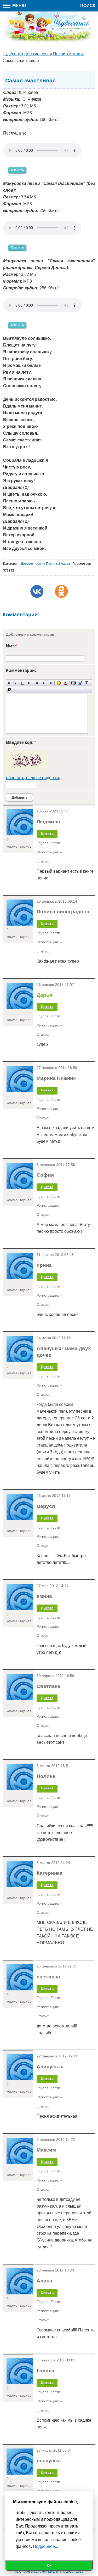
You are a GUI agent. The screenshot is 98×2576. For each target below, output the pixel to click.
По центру (44, 683)
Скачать (17, 170)
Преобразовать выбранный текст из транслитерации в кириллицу (87, 683)
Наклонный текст (16, 683)
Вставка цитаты (80, 683)
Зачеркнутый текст (29, 683)
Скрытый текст (74, 683)
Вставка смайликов (59, 683)
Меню (19, 6)
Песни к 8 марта (58, 564)
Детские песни (32, 564)
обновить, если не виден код (34, 778)
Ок (49, 2566)
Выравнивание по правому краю (50, 683)
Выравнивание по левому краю (37, 683)
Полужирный (9, 683)
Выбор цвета (65, 683)
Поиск (88, 6)
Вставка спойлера (9, 689)
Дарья (44, 995)
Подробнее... (45, 2546)
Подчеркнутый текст (22, 683)
